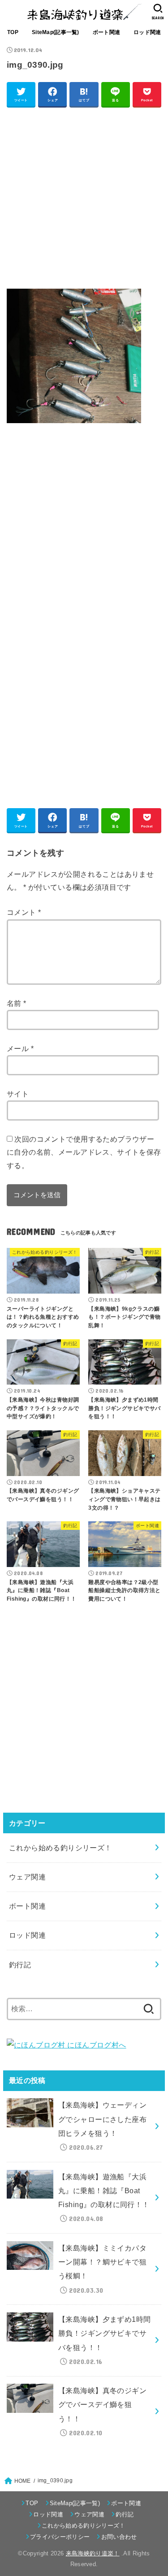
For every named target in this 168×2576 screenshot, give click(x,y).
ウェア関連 (27, 1877)
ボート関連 (106, 32)
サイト (18, 1094)
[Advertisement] (84, 197)
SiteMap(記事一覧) (56, 32)
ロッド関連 (147, 32)
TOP (13, 32)
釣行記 (20, 1965)
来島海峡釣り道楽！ (93, 2553)
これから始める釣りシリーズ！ (60, 1848)
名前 (17, 1003)
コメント (24, 912)
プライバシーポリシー (60, 2537)
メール (20, 1048)
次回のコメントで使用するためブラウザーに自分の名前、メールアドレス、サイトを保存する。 (84, 1152)
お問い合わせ (119, 2537)
